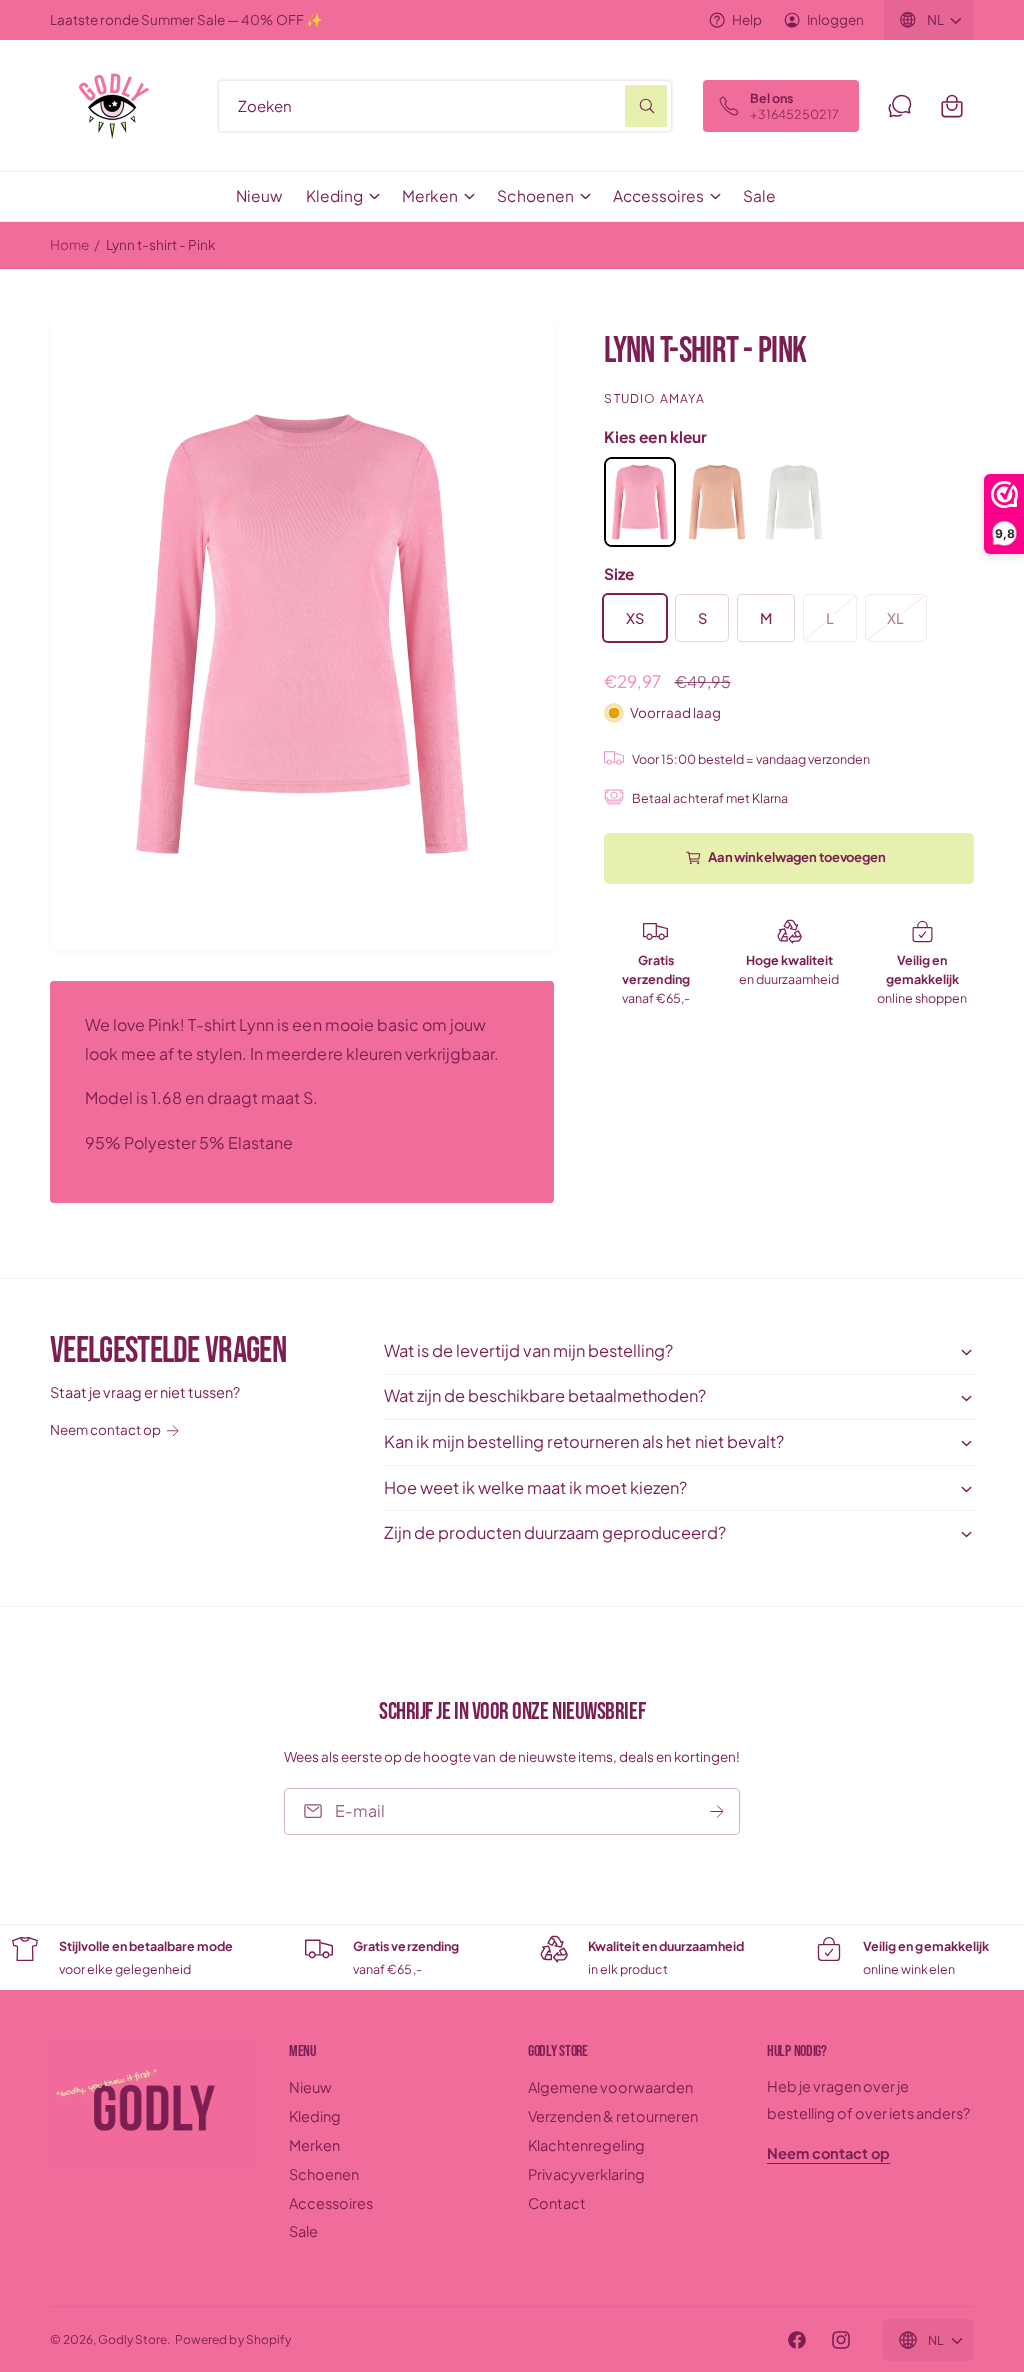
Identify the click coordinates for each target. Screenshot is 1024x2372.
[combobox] (445, 106)
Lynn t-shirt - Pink (160, 244)
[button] (952, 106)
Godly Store (132, 2339)
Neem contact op (105, 1429)
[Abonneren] (717, 1810)
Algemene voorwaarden (610, 2087)
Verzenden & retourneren (613, 2116)
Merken (314, 2145)
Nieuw (310, 2087)
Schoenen (324, 2174)
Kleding (315, 2116)
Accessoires (331, 2203)
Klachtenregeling (586, 2145)
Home (69, 244)
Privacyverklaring (586, 2174)
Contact (557, 2203)
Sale (303, 2231)
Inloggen (835, 19)
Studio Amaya (654, 398)
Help (747, 19)
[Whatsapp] (900, 106)
